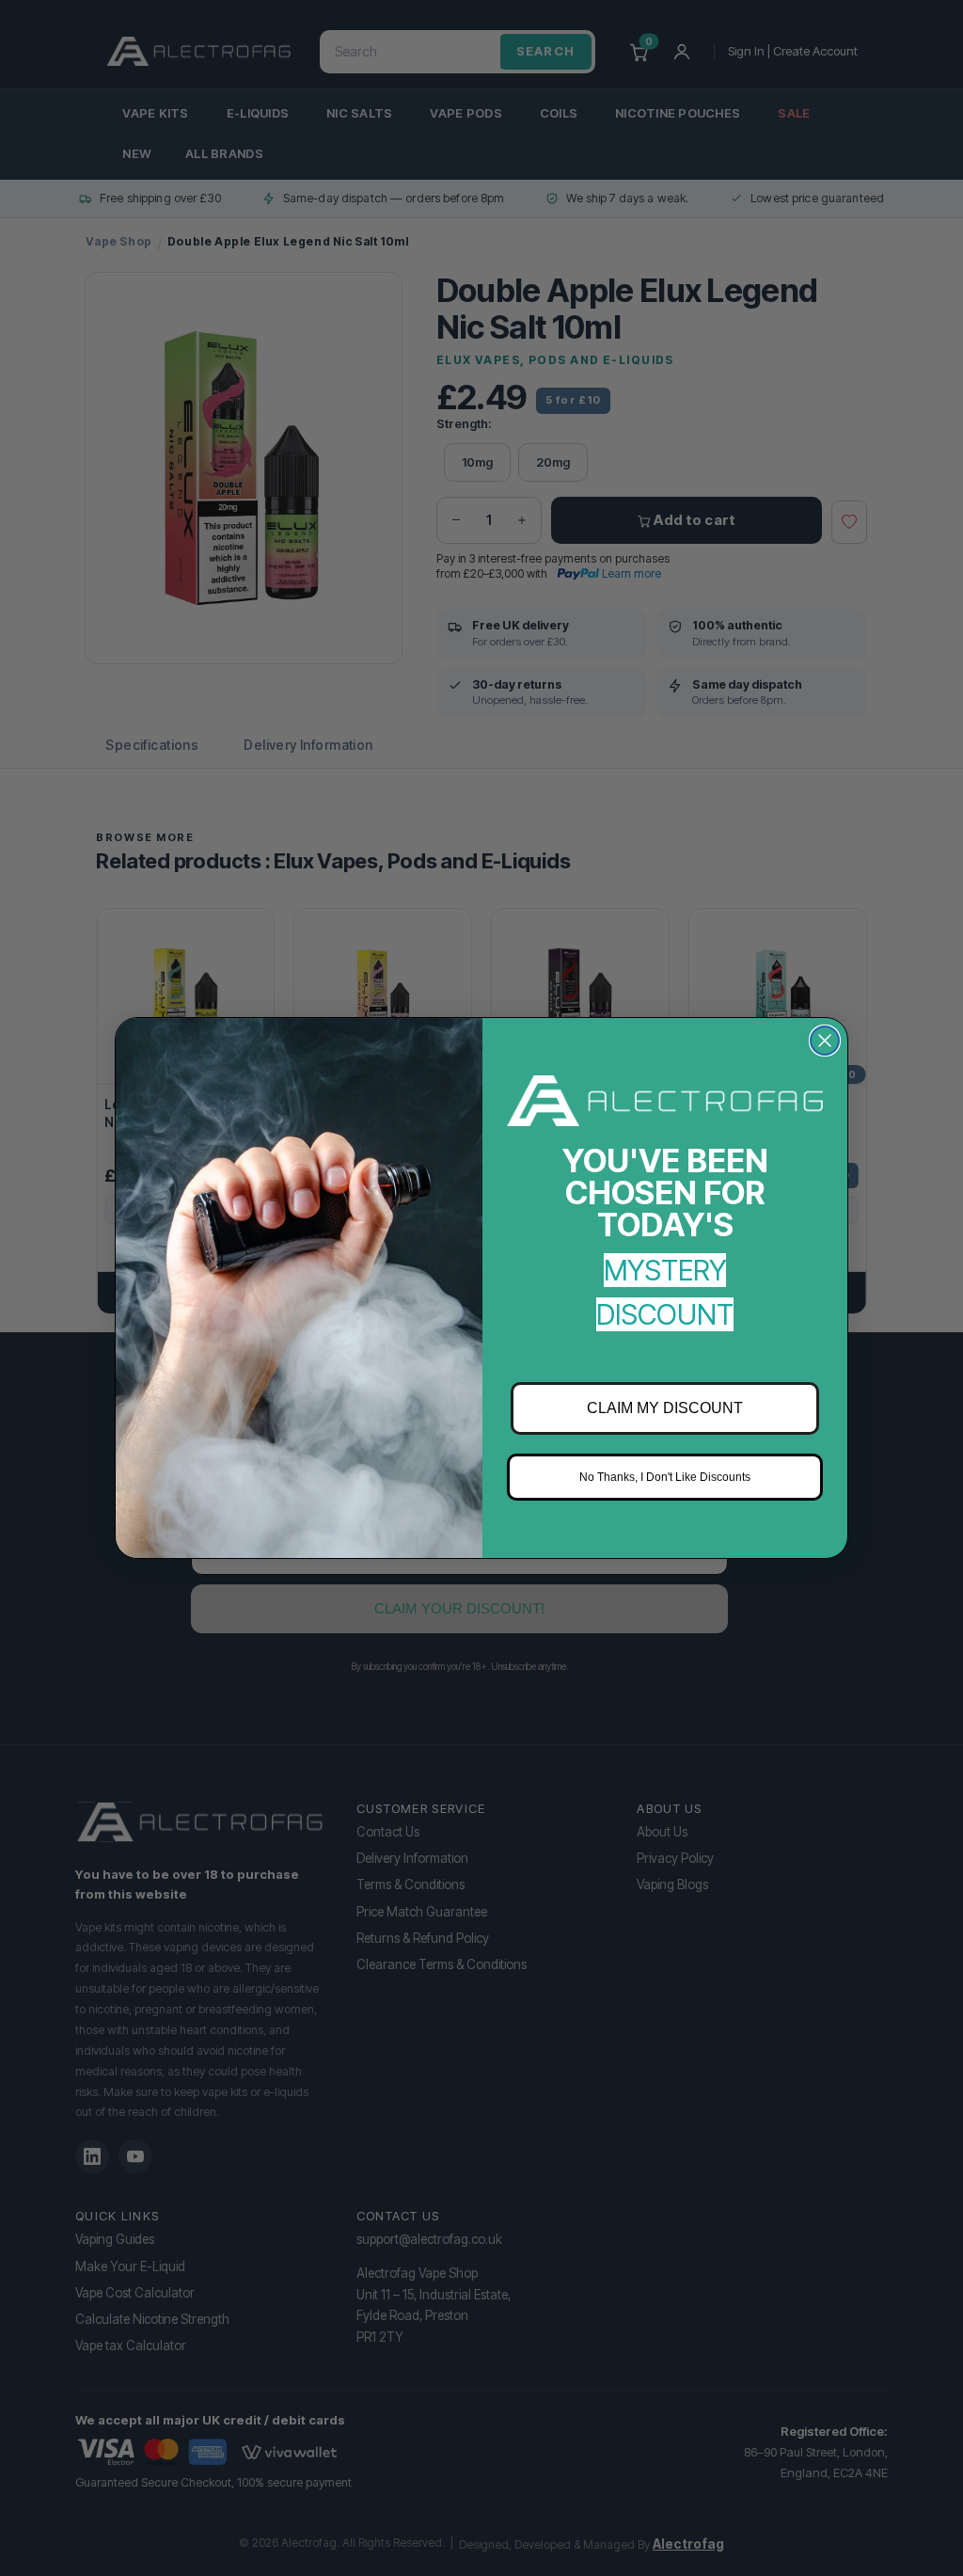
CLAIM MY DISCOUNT (665, 1408)
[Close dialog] (825, 1041)
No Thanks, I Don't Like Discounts (665, 1477)
